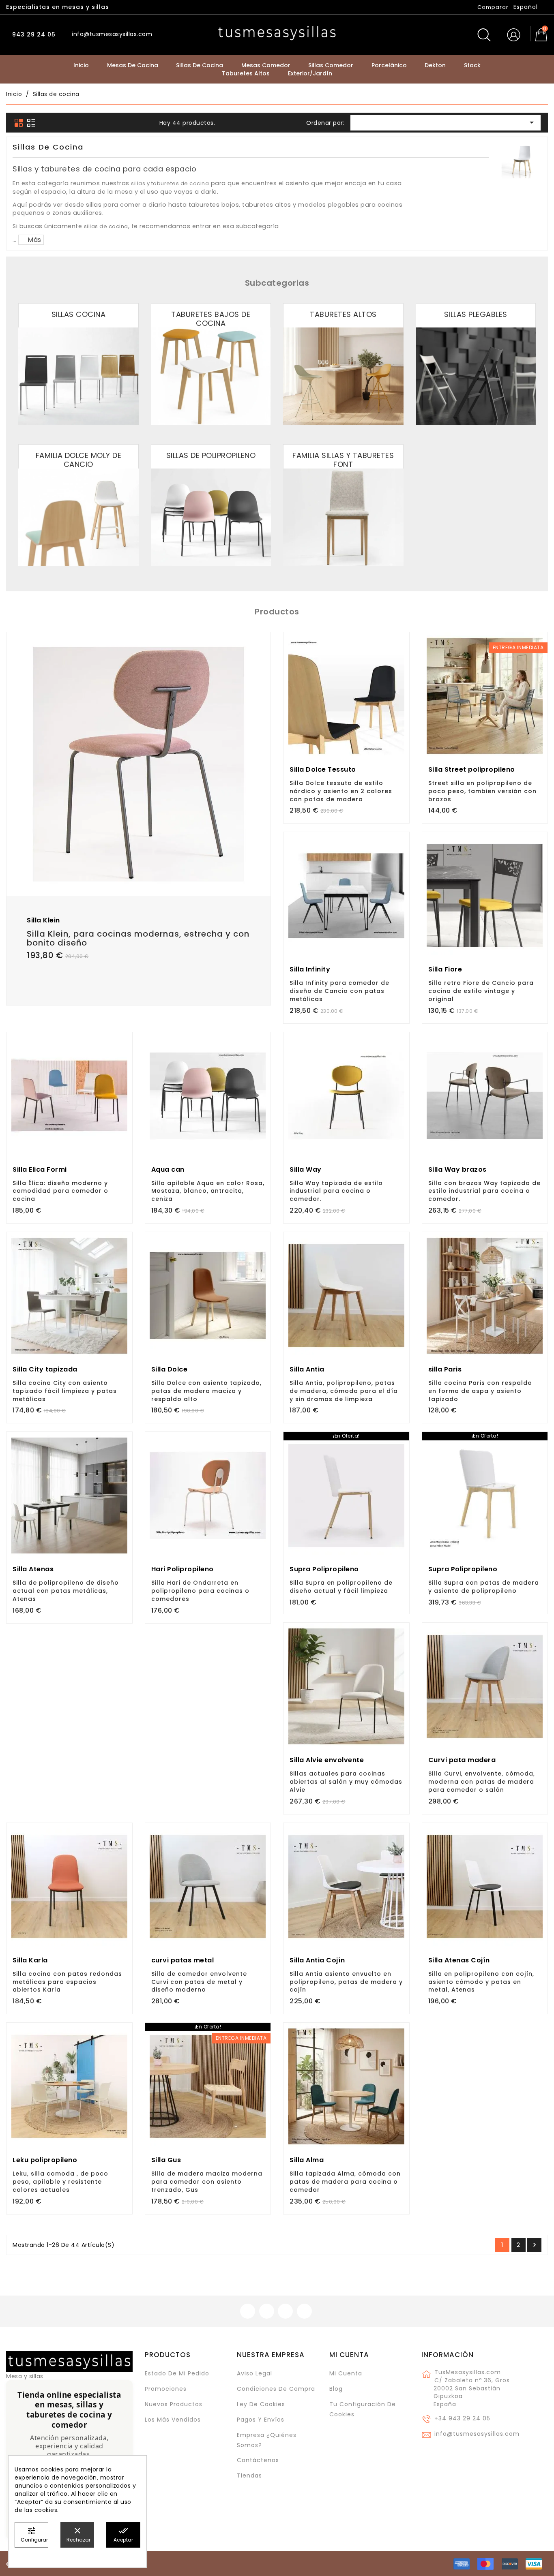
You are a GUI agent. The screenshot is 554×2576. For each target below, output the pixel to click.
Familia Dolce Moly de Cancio (79, 460)
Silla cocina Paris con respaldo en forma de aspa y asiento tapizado (480, 1391)
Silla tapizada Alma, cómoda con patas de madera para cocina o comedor (345, 2182)
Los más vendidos (173, 2420)
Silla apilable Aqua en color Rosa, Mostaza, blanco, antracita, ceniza (208, 1191)
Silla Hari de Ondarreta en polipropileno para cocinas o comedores (200, 1591)
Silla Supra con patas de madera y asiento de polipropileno (484, 1587)
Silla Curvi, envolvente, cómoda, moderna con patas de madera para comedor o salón (482, 1782)
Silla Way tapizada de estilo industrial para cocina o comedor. (336, 1191)
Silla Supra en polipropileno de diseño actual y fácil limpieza (341, 1587)
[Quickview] (157, 863)
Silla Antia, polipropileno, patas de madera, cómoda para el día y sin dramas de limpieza (344, 1391)
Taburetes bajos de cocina (211, 319)
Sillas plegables (476, 314)
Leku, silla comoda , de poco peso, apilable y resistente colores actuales (60, 2182)
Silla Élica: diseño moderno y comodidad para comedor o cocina (60, 1191)
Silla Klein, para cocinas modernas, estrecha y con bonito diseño (138, 938)
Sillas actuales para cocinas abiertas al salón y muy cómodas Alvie (346, 1782)
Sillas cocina (79, 314)
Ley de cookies (261, 2404)
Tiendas (249, 2475)
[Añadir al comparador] (139, 864)
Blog (336, 2389)
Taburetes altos (343, 314)
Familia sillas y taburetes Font (343, 460)
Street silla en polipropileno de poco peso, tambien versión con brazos (482, 791)
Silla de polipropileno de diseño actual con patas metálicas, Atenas (66, 1591)
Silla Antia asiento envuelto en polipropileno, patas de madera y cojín (346, 1982)
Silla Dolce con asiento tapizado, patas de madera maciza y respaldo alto (206, 1391)
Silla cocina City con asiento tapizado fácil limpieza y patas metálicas (65, 1391)
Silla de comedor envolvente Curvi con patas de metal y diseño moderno (199, 1982)
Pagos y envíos (261, 2420)
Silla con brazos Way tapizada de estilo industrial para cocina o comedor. (484, 1191)
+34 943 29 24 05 (462, 2418)
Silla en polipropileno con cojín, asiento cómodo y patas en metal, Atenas (481, 1982)
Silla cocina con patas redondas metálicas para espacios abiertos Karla (67, 1982)
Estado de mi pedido (177, 2373)
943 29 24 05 (33, 34)
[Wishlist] (261, 643)
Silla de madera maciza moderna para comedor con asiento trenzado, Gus (207, 2182)
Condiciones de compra (276, 2389)
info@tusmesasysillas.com (477, 2434)
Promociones (166, 2389)
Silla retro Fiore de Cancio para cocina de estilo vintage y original (481, 991)
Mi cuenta (349, 2355)
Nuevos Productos (174, 2404)
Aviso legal (254, 2373)
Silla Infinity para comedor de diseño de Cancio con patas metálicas (339, 991)
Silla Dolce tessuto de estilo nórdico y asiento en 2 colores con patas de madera (341, 791)
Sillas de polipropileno (211, 455)
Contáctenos (258, 2460)
